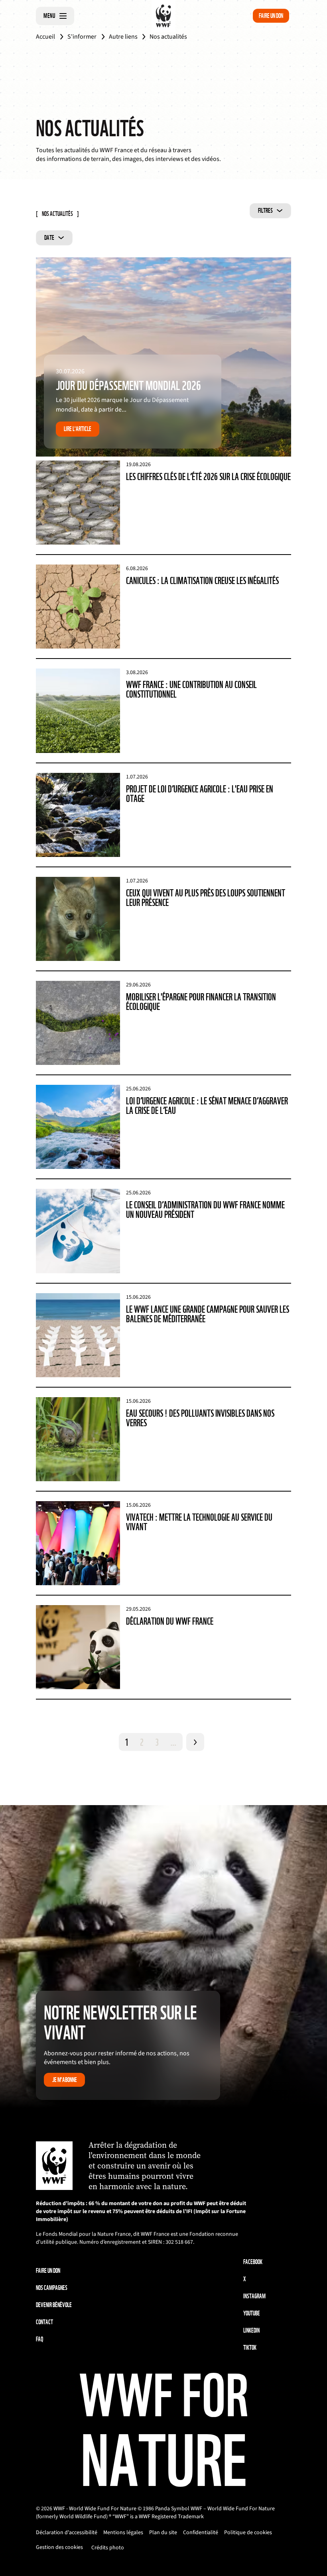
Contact (44, 2322)
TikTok (250, 2348)
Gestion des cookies (59, 2547)
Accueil (45, 37)
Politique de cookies (248, 2533)
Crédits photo (108, 2548)
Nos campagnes (52, 2288)
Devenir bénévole (54, 2305)
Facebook (253, 2262)
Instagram (254, 2296)
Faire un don (271, 16)
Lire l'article (78, 429)
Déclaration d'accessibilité (67, 2533)
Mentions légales (123, 2533)
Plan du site (163, 2533)
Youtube (252, 2313)
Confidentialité (201, 2533)
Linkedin (251, 2330)
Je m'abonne (65, 2080)
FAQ (39, 2339)
